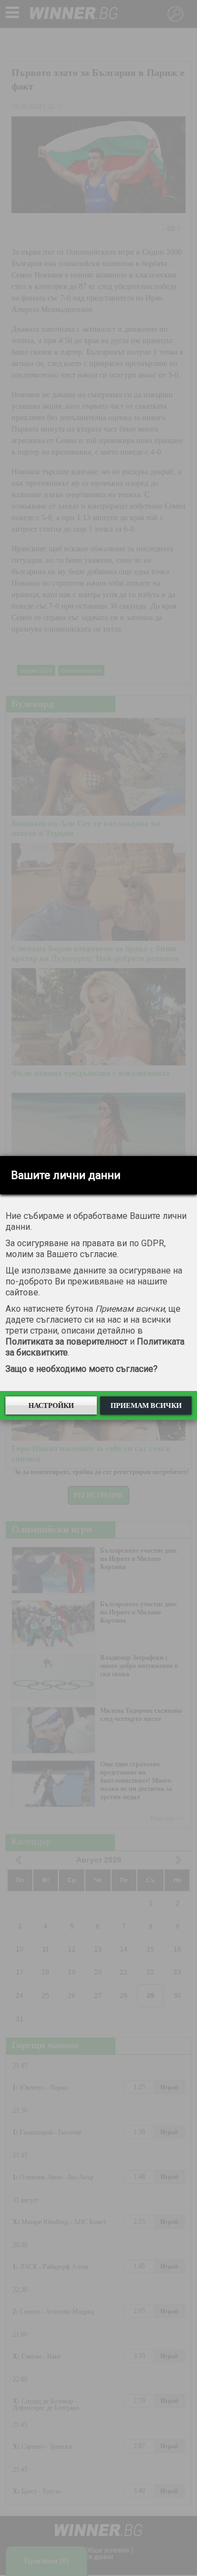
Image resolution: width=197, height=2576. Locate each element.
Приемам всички (146, 1405)
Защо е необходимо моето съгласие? (82, 1369)
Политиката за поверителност (66, 1342)
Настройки (51, 1405)
